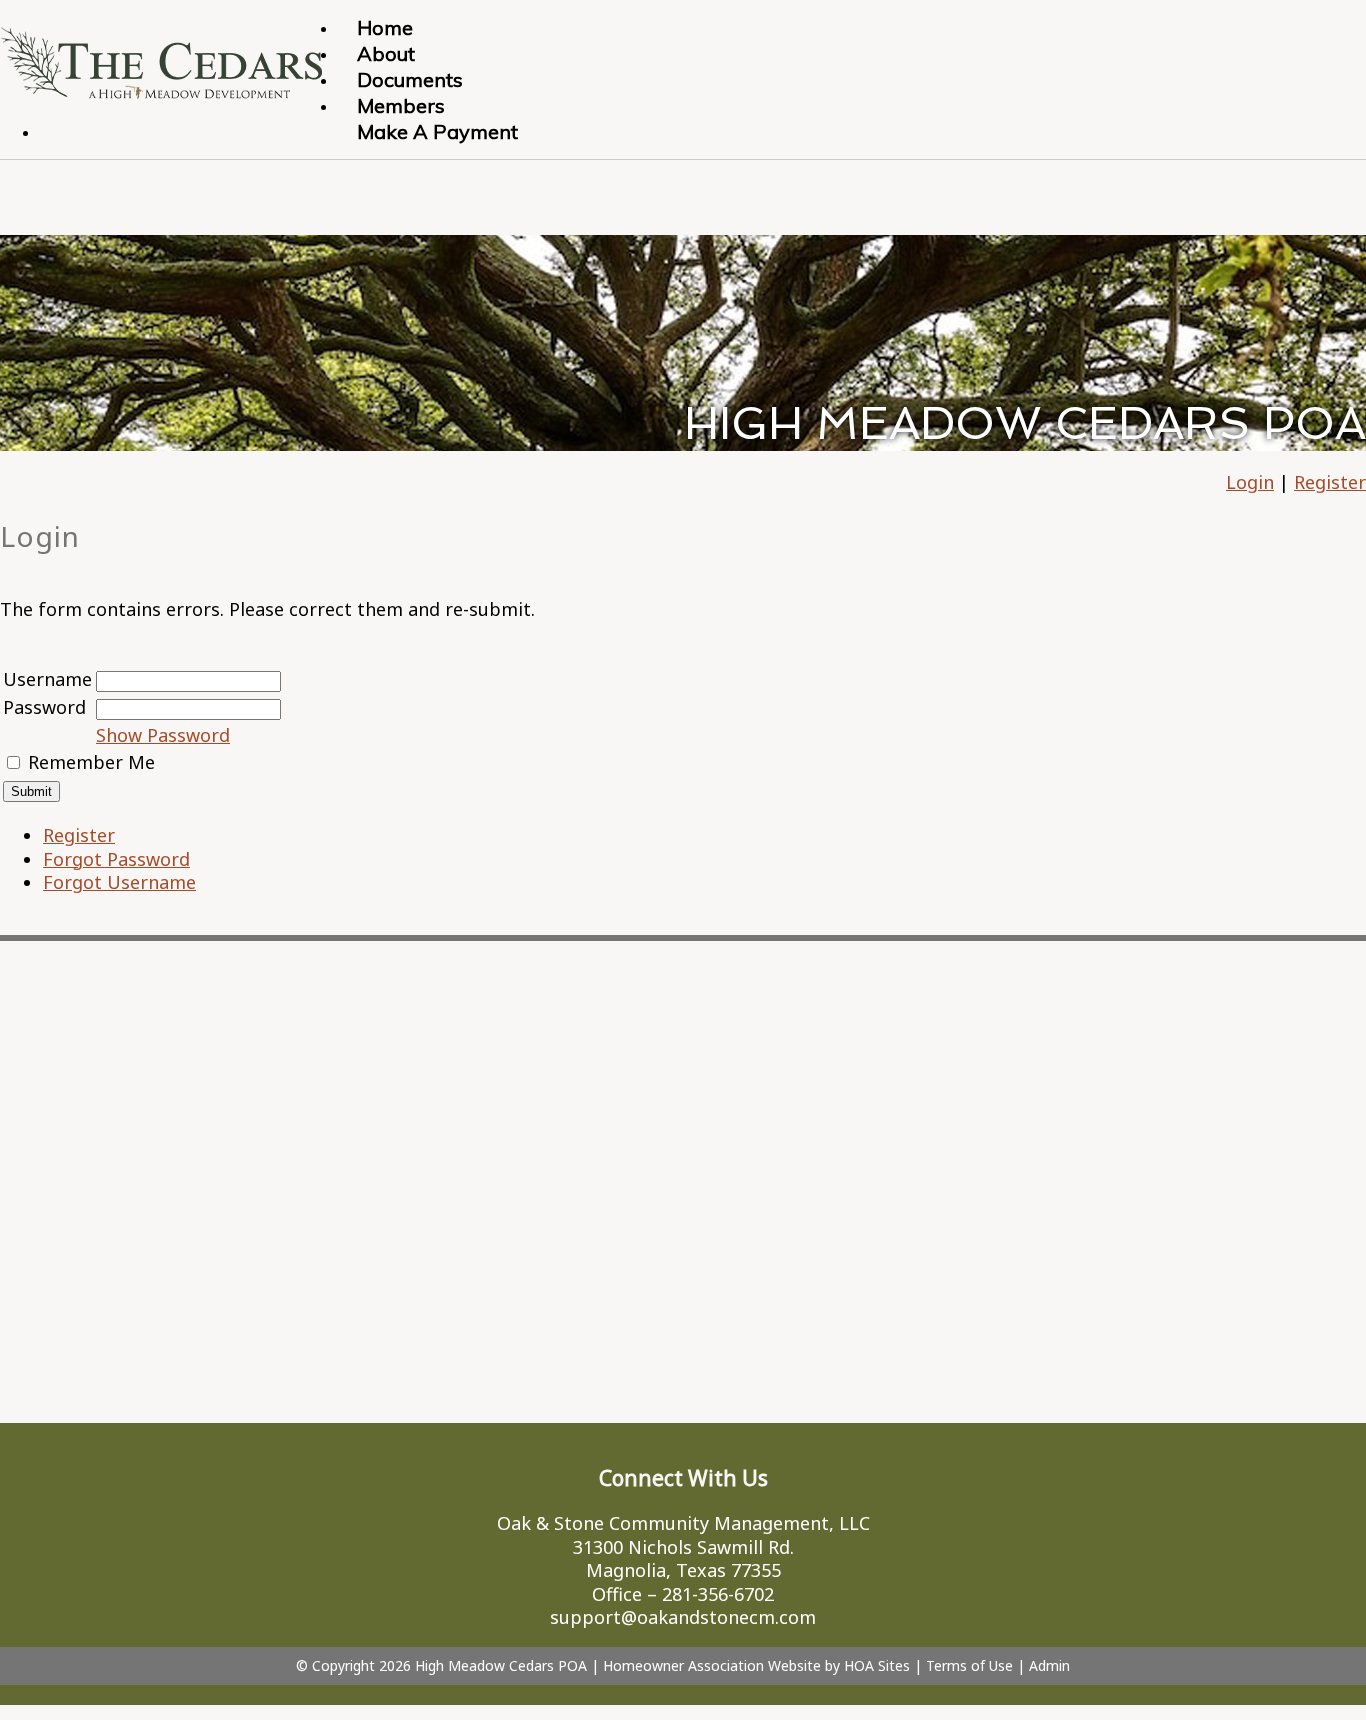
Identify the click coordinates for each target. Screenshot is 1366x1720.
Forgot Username (119, 882)
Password (44, 707)
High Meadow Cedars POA (501, 1665)
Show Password (163, 735)
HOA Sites (877, 1665)
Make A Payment (437, 131)
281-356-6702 (718, 1594)
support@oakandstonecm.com (683, 1617)
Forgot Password (116, 859)
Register (1330, 482)
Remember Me (91, 762)
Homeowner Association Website (712, 1665)
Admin (1049, 1665)
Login (1250, 482)
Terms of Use (969, 1665)
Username (47, 679)
